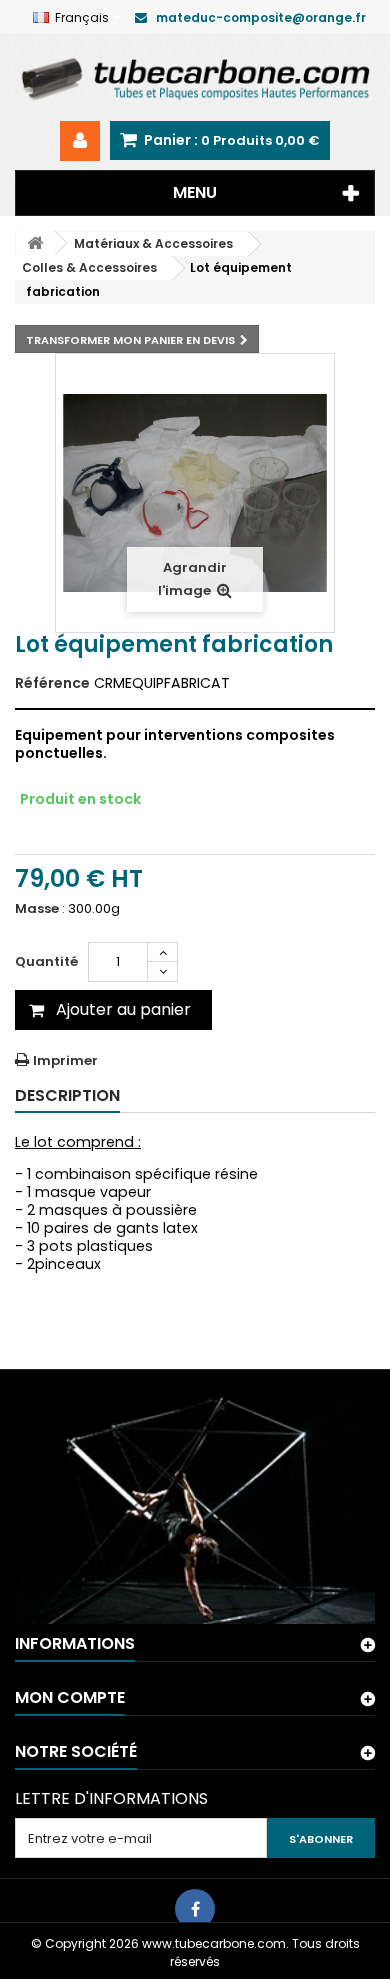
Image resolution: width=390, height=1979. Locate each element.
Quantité (46, 961)
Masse (37, 909)
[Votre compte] (80, 141)
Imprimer (65, 1060)
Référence (52, 683)
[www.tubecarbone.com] (195, 78)
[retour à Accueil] (35, 243)
